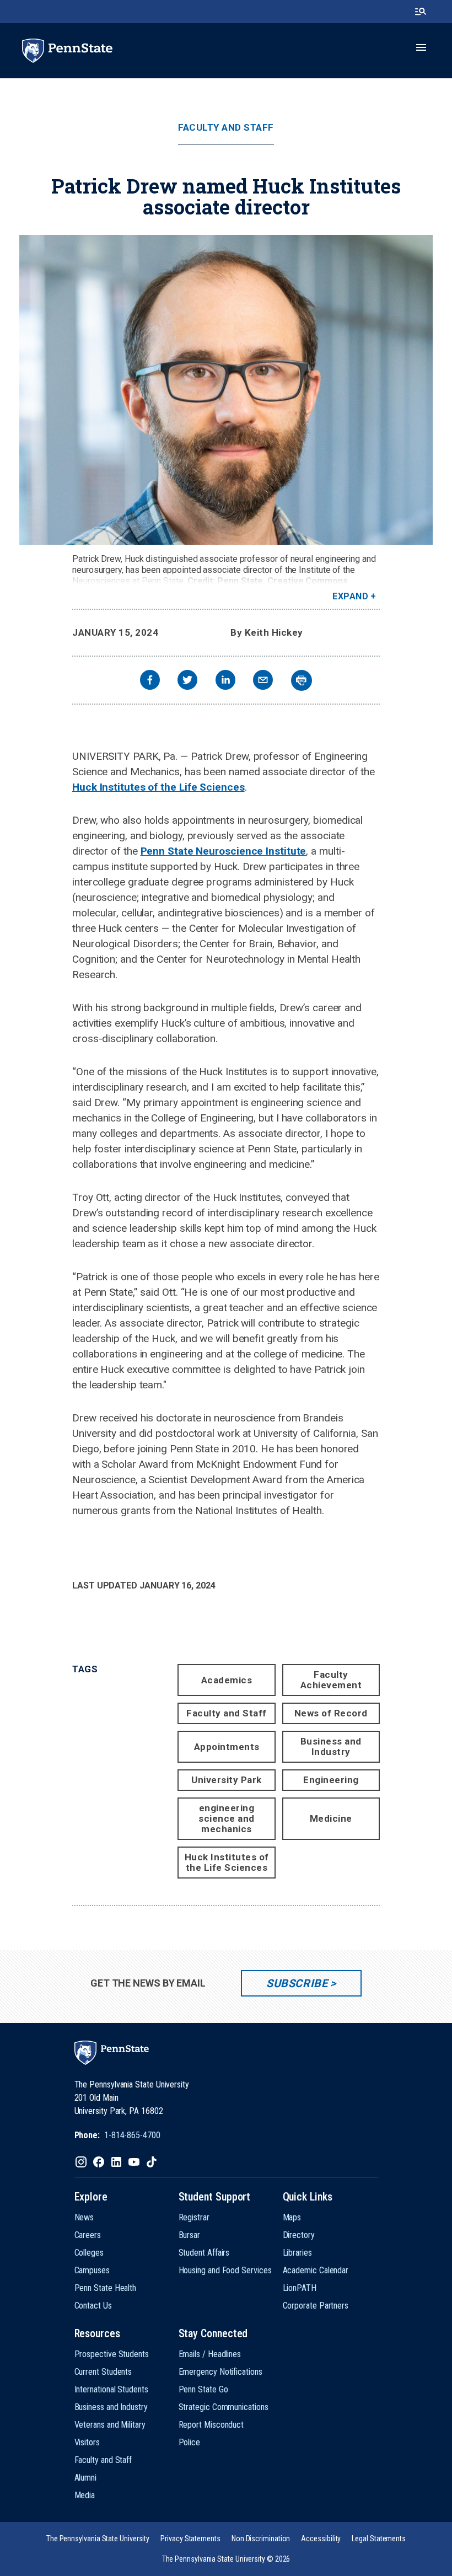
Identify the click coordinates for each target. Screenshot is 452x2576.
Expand (350, 596)
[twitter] (187, 681)
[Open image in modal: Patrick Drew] (226, 390)
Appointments (227, 1747)
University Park (227, 1780)
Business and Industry (331, 1746)
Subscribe (297, 1983)
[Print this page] (302, 680)
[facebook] (150, 681)
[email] (263, 681)
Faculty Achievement (331, 1680)
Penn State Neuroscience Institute (224, 851)
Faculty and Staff (226, 128)
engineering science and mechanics (227, 1818)
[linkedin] (225, 681)
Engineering (331, 1780)
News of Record (331, 1713)
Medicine (331, 1818)
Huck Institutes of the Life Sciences (158, 787)
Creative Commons (308, 581)
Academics (227, 1680)
